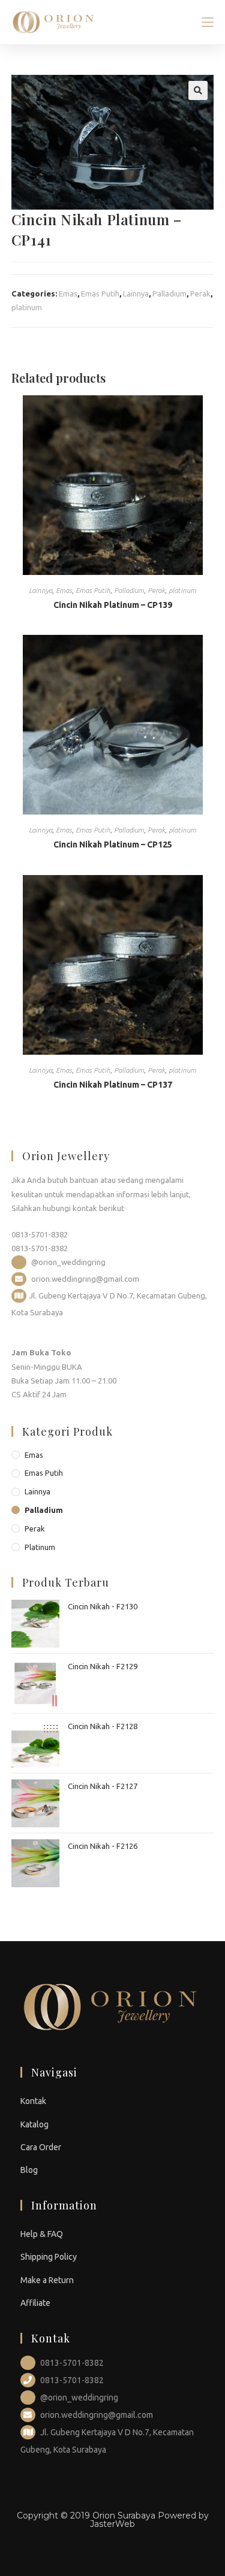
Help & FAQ (42, 2234)
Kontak (33, 2101)
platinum (27, 307)
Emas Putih (100, 293)
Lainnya (136, 293)
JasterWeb (112, 2524)
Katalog (34, 2124)
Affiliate (35, 2303)
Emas (68, 293)
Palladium (169, 293)
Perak (200, 293)
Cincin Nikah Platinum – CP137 (113, 1085)
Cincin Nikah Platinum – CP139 (113, 605)
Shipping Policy (49, 2257)
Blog (29, 2170)
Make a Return (47, 2280)
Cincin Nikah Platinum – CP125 (113, 844)
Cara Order (41, 2147)
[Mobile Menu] (208, 22)
